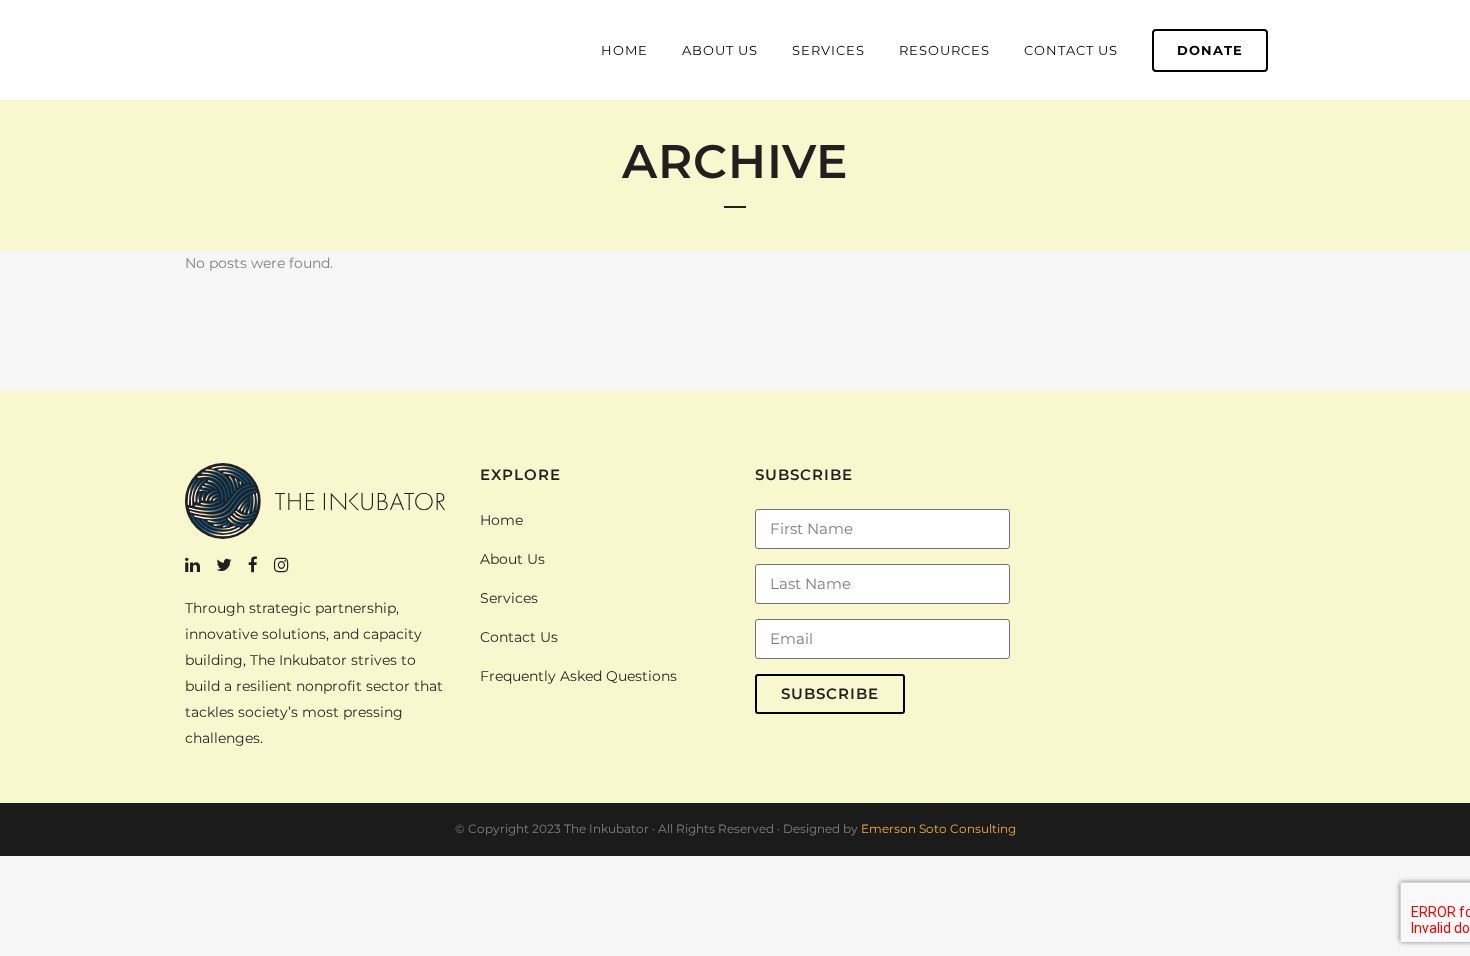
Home (501, 520)
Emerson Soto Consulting (938, 828)
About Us (512, 559)
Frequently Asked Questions (578, 676)
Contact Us (519, 637)
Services (509, 598)
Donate (1210, 50)
